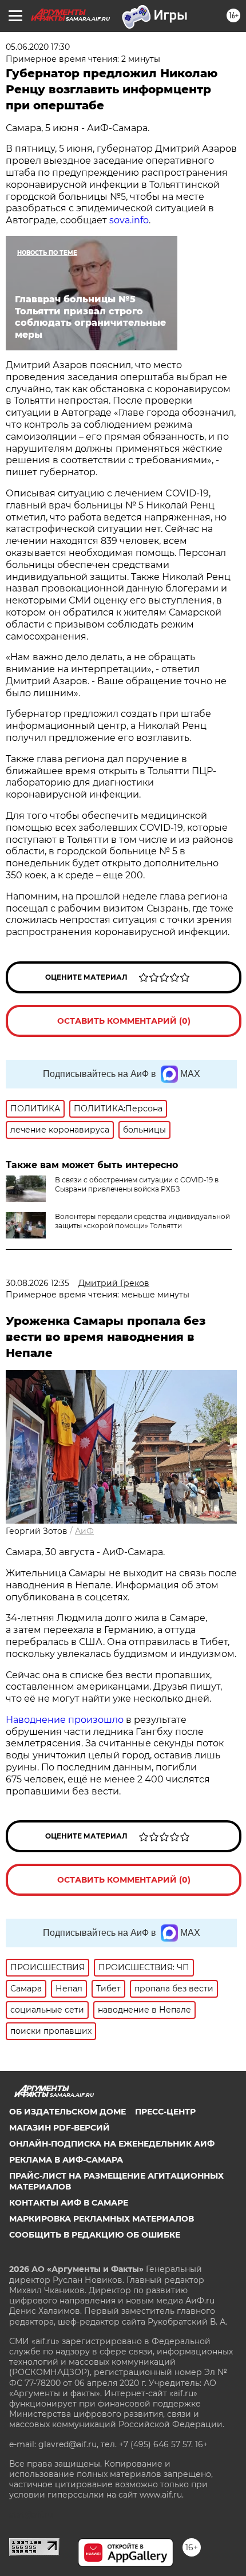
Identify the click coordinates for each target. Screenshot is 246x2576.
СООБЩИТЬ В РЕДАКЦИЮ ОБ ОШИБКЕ (95, 2235)
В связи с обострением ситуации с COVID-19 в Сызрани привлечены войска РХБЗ (137, 1184)
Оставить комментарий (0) (124, 1021)
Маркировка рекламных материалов (102, 2219)
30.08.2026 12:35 (37, 1283)
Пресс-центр (165, 2112)
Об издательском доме (68, 2112)
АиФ (84, 1531)
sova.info (129, 220)
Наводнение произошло (65, 1720)
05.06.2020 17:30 (38, 47)
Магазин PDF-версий (59, 2128)
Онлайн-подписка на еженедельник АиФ (112, 2144)
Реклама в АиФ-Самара (66, 2160)
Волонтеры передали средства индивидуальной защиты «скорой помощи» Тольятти (142, 1221)
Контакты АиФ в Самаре (69, 2203)
